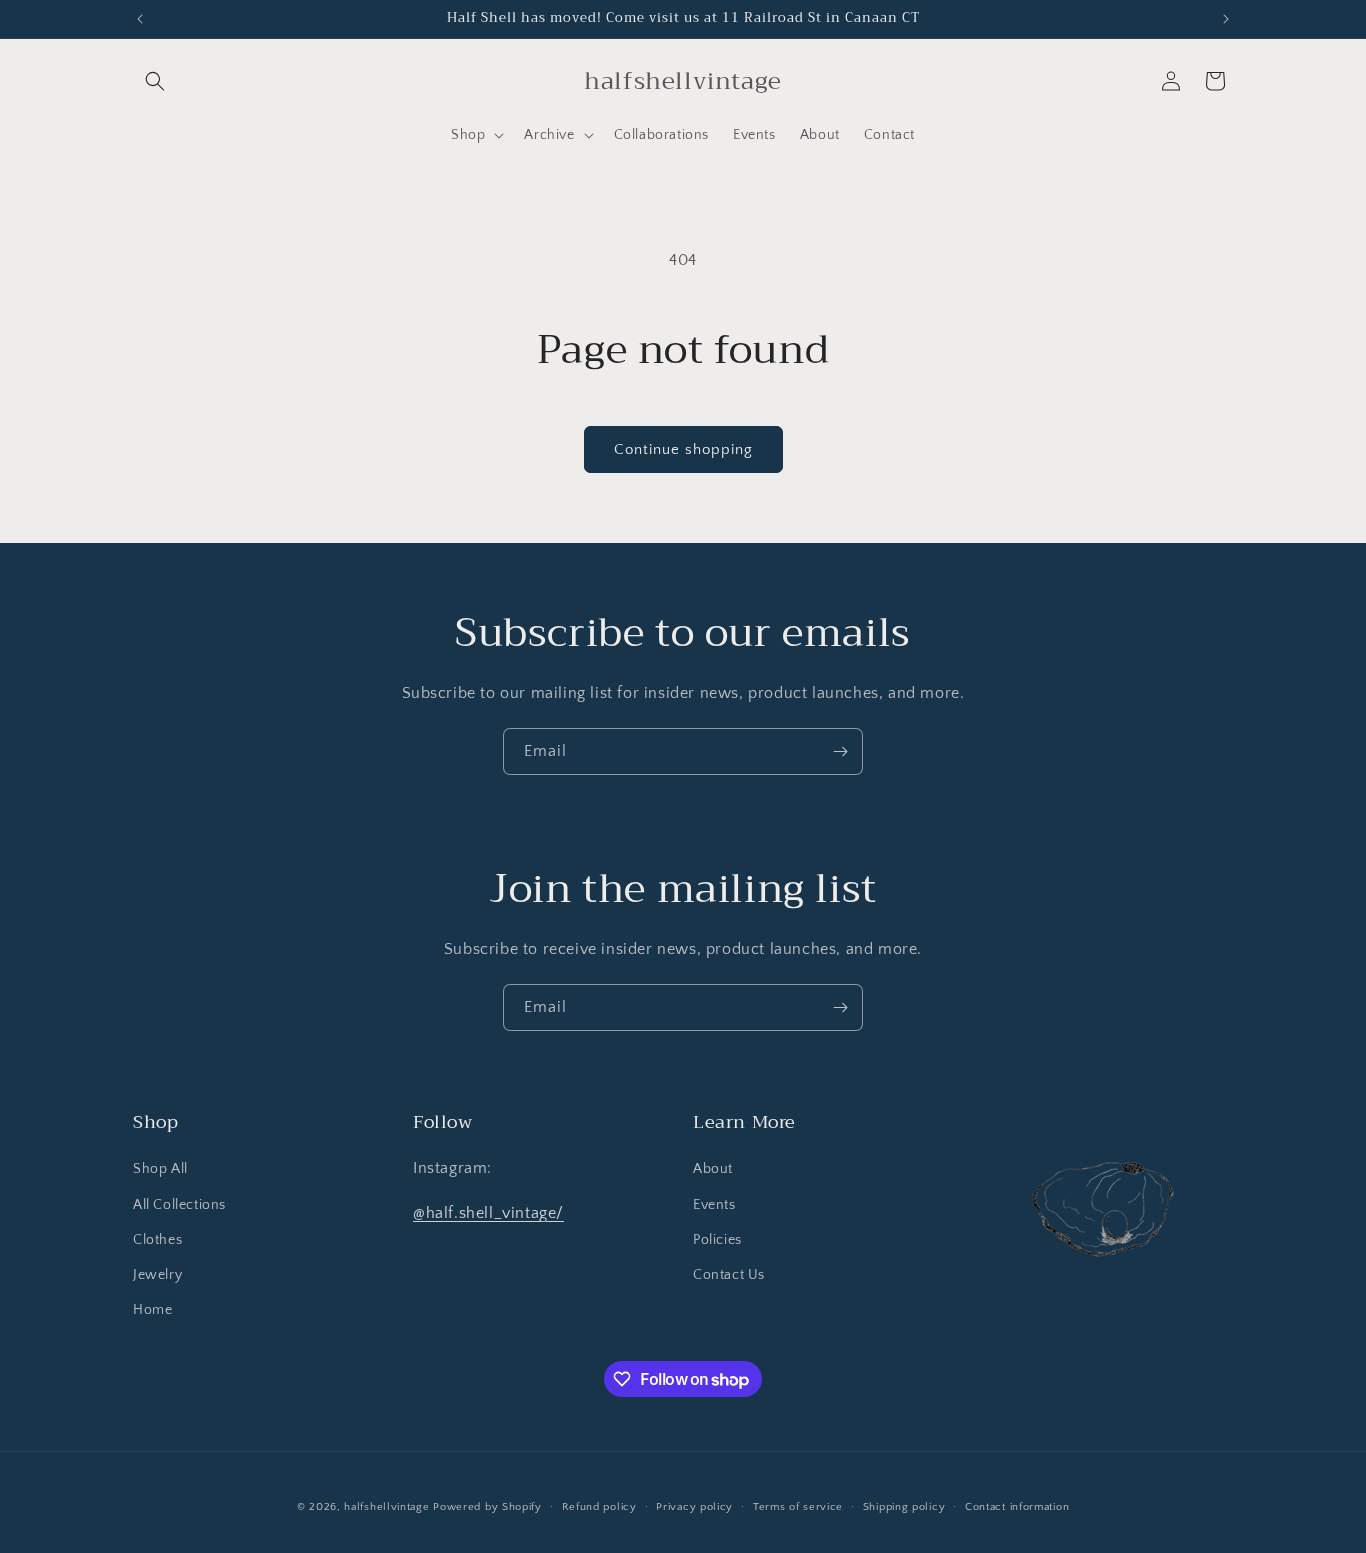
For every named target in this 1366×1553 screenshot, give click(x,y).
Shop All (160, 1169)
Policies (717, 1240)
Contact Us (729, 1275)
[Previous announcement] (140, 19)
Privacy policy (694, 1507)
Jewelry (157, 1275)
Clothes (157, 1240)
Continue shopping (683, 449)
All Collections (179, 1205)
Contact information (1017, 1507)
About (713, 1169)
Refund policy (599, 1507)
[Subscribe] (840, 751)
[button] (155, 81)
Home (152, 1310)
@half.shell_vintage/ (488, 1213)
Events (714, 1205)
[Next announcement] (1226, 19)
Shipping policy (904, 1507)
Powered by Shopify (487, 1507)
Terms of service (798, 1507)
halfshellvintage (386, 1507)
